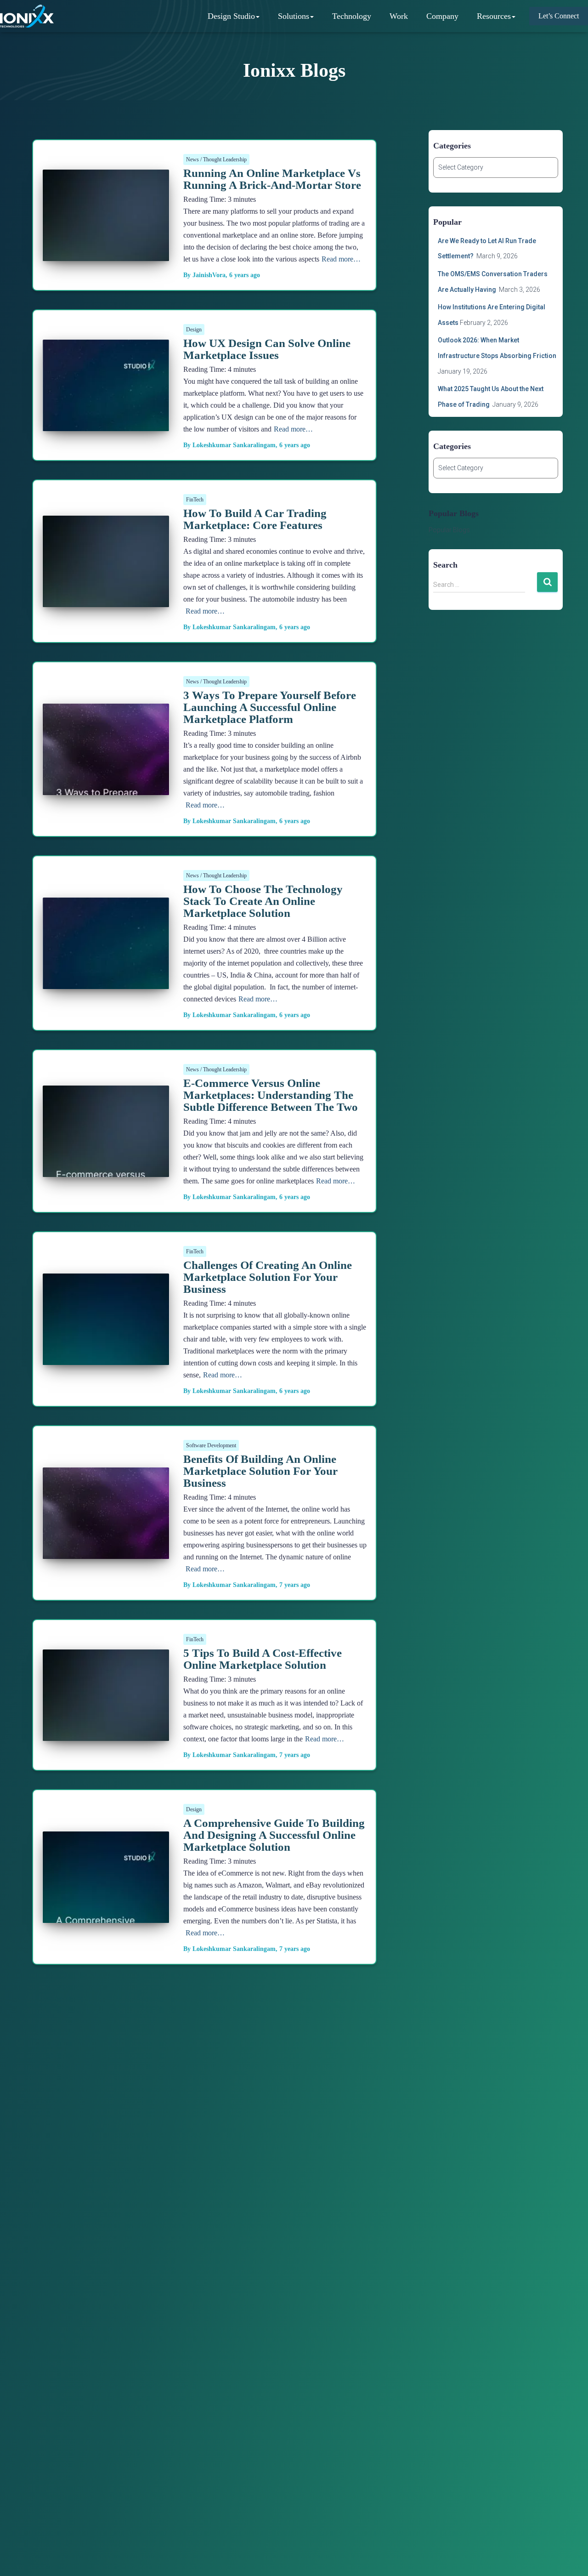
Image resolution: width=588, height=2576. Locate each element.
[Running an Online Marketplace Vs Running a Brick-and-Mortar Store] (106, 254)
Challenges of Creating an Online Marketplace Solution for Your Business (268, 1277)
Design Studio (231, 16)
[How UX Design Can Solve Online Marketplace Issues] (106, 424)
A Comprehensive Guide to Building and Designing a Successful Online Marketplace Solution (274, 1835)
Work (399, 16)
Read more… (341, 259)
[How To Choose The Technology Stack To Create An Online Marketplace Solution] (106, 982)
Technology (352, 16)
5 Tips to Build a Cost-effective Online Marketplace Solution (263, 1659)
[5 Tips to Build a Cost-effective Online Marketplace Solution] (106, 1734)
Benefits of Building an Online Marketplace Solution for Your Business (260, 1471)
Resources (494, 16)
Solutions (294, 16)
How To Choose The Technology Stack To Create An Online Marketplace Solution (263, 901)
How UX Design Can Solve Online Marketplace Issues (267, 349)
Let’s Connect (559, 16)
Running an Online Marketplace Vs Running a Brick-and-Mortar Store (272, 179)
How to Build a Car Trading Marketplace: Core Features (255, 519)
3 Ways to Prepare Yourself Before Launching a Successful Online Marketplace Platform (270, 707)
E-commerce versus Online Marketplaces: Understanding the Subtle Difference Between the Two (271, 1095)
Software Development (211, 1445)
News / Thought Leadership (216, 159)
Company (442, 16)
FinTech (195, 500)
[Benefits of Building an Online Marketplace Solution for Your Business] (106, 1552)
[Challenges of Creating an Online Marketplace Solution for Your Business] (106, 1358)
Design (194, 330)
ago (245, 275)
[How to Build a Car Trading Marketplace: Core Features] (106, 600)
